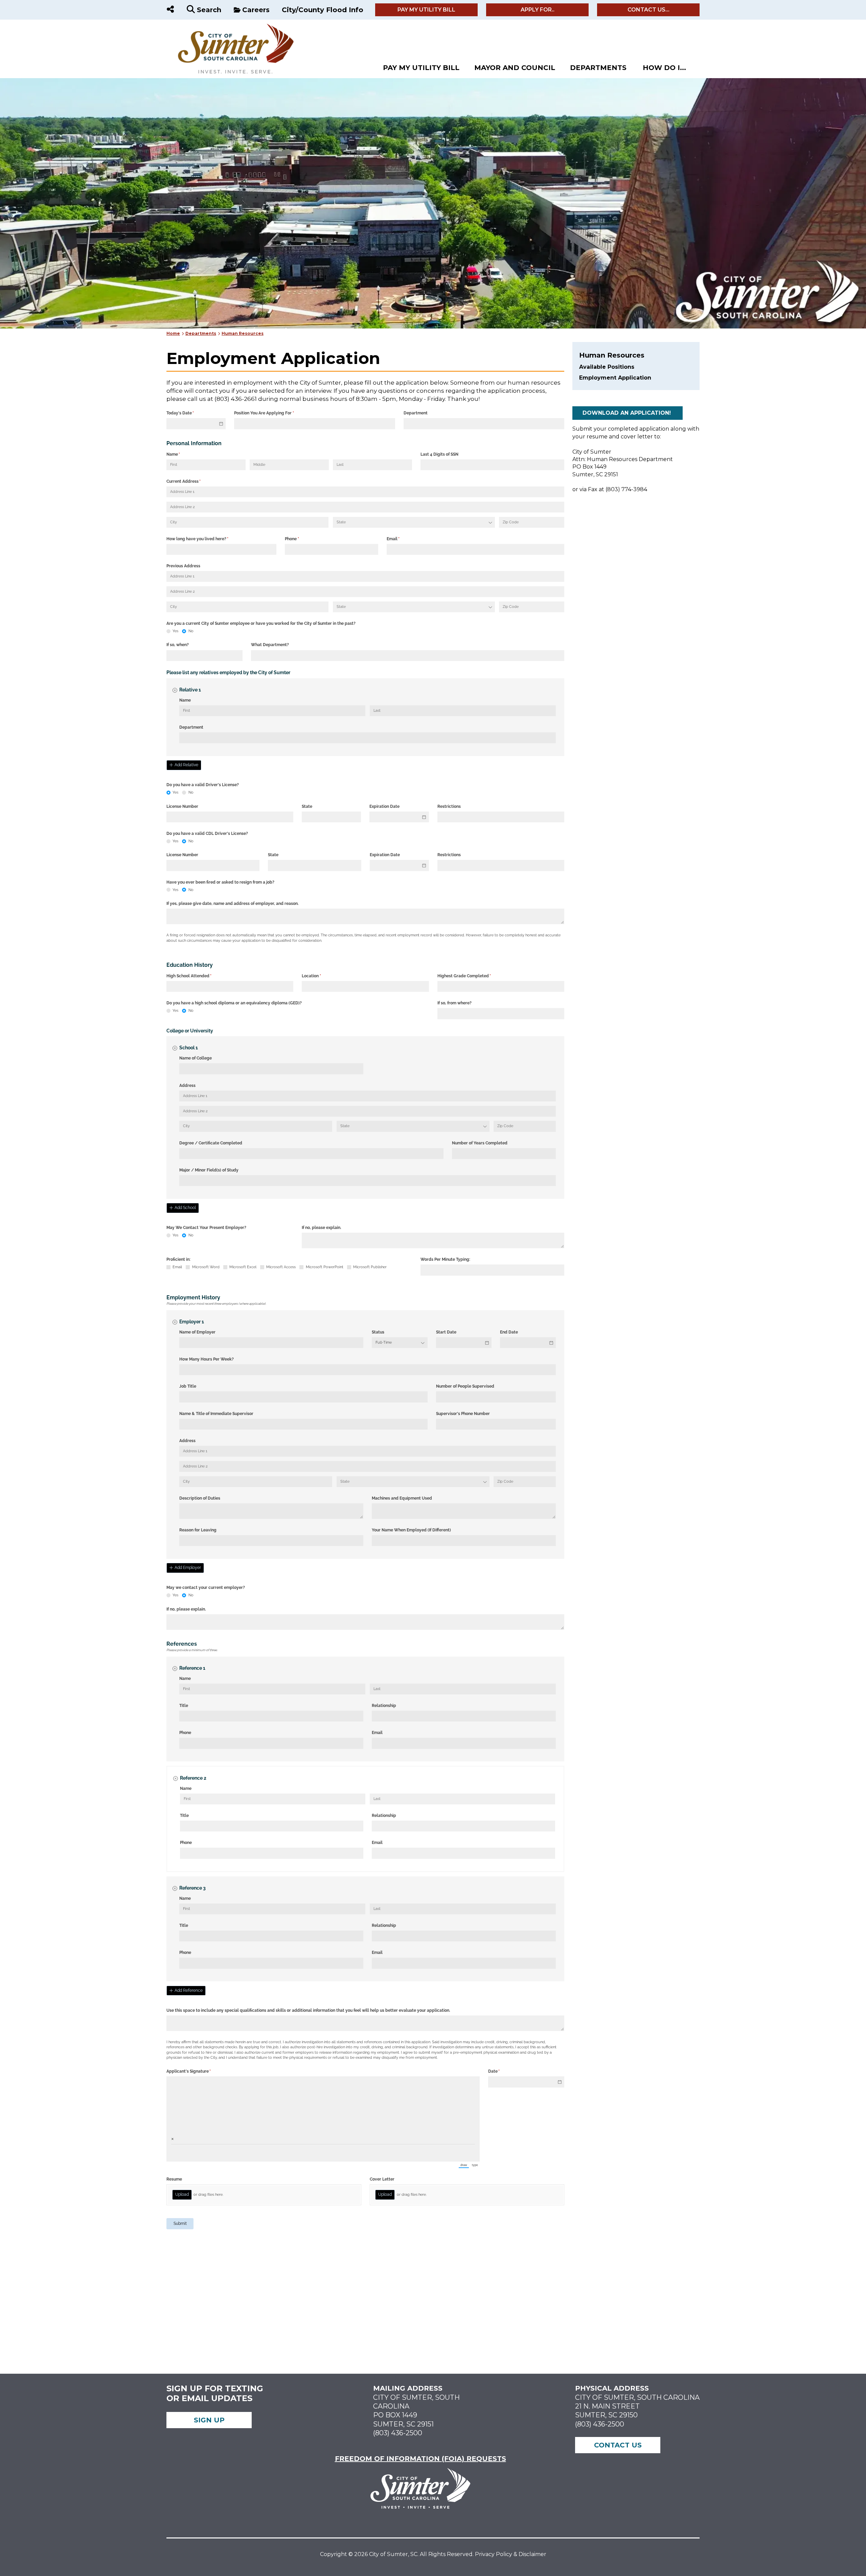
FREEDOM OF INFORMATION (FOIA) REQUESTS (420, 2459)
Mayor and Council (515, 68)
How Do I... (664, 68)
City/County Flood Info (323, 10)
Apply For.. (538, 10)
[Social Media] (170, 10)
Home (173, 333)
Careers (256, 10)
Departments (598, 68)
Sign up (209, 2420)
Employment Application (615, 378)
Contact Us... (648, 10)
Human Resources (243, 333)
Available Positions (607, 367)
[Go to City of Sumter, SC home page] (231, 27)
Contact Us (618, 2445)
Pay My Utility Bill (426, 10)
